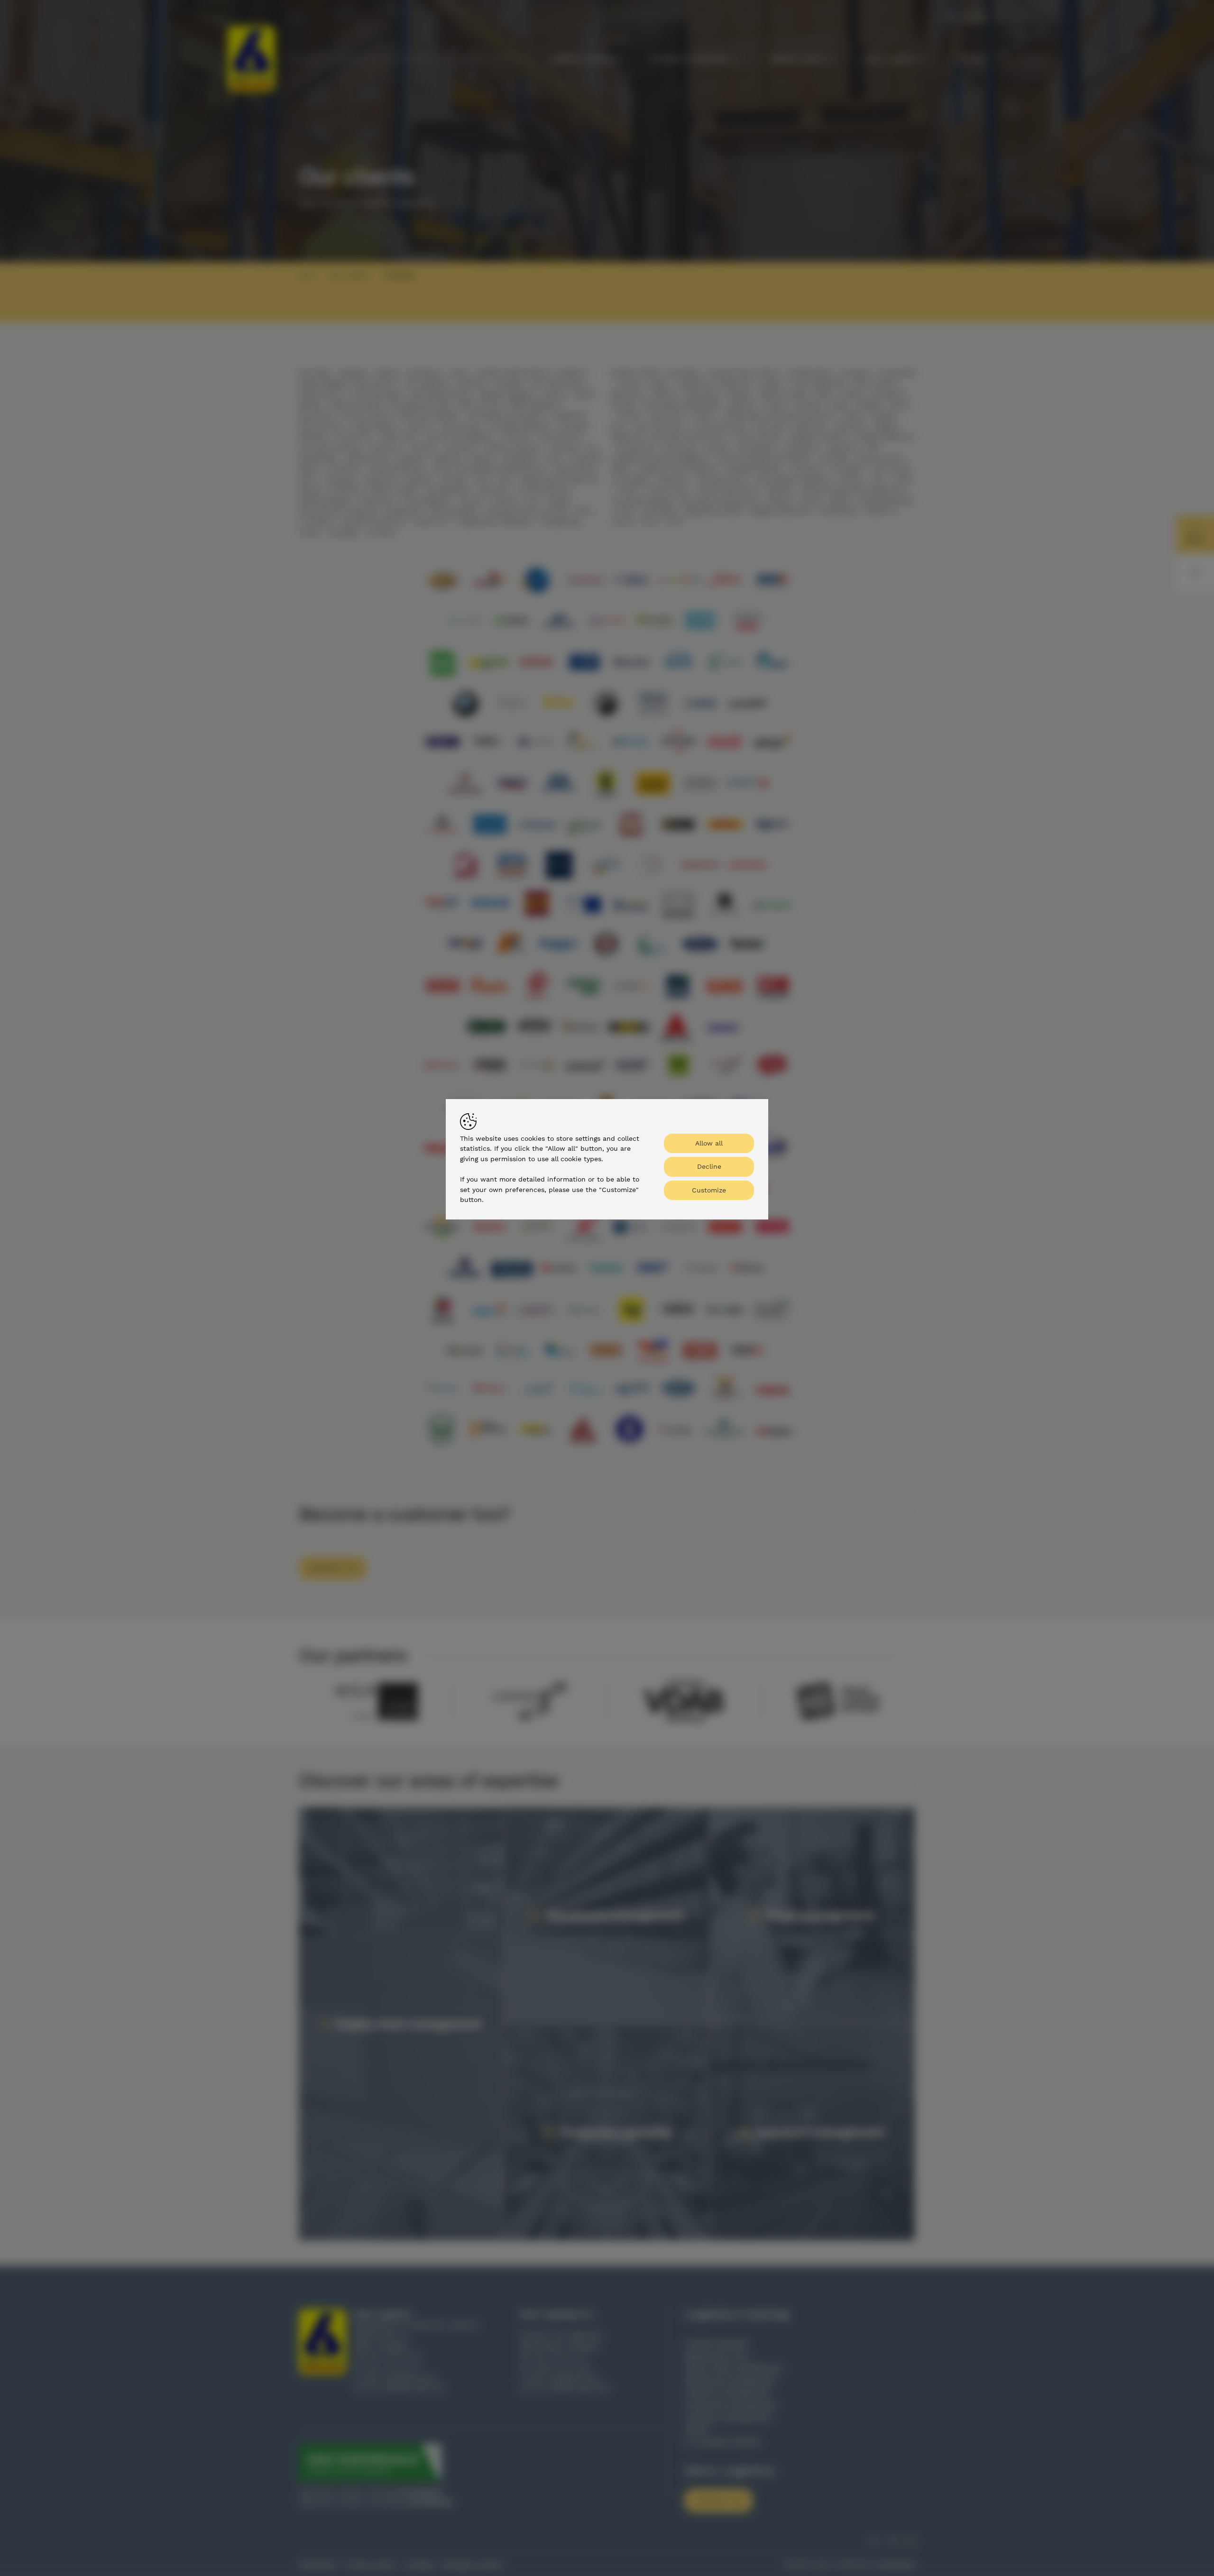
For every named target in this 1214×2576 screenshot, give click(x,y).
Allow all (709, 1143)
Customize (709, 1190)
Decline (709, 1166)
